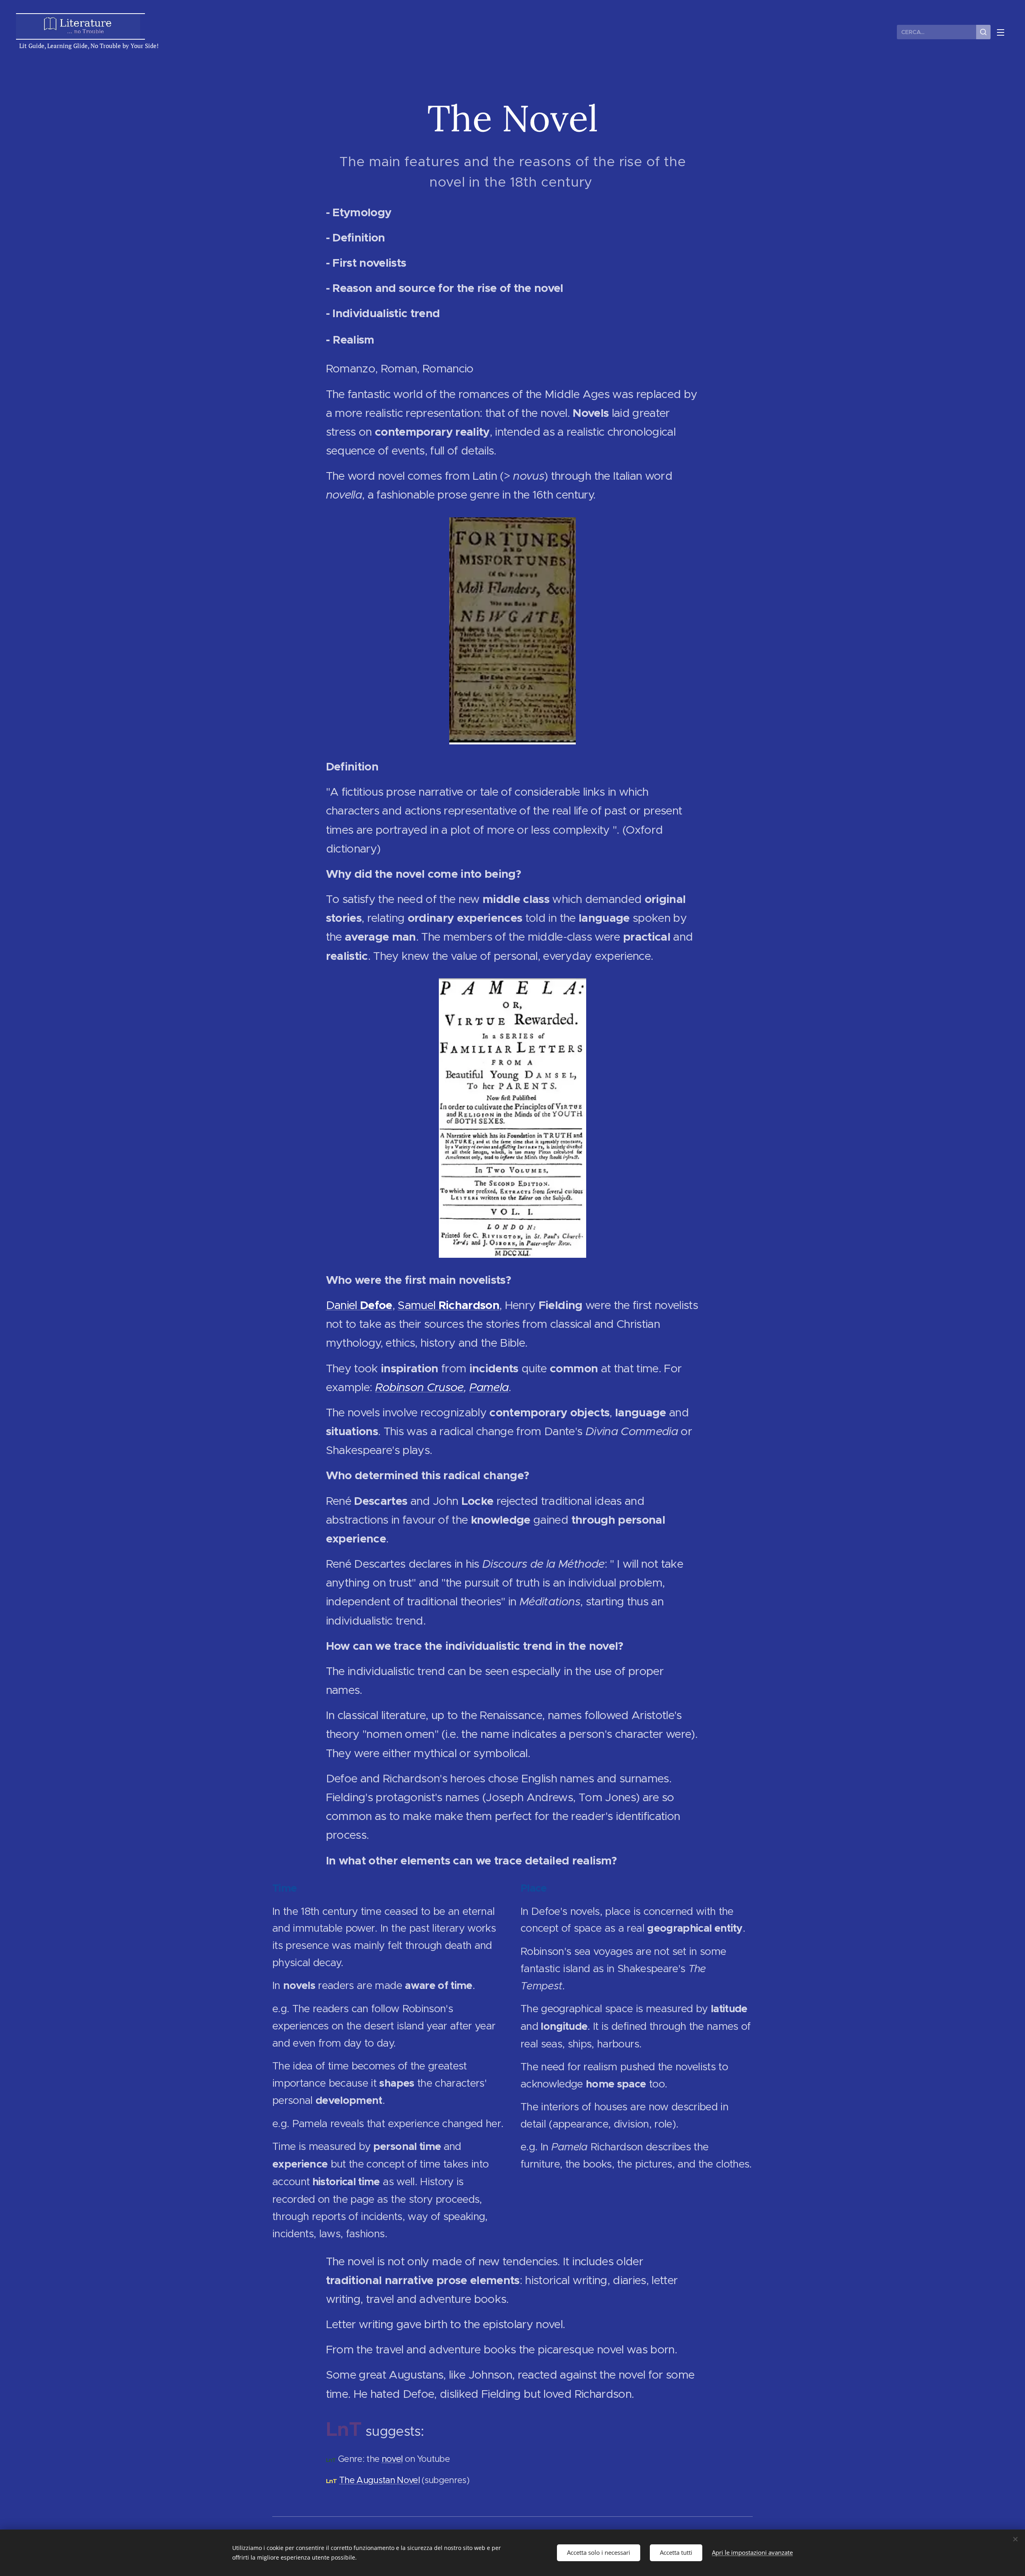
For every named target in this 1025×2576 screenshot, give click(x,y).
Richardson (469, 1305)
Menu (1003, 32)
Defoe (376, 1305)
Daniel (343, 1305)
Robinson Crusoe (419, 1387)
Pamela (489, 1387)
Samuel (418, 1305)
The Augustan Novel (379, 2480)
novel (392, 2459)
